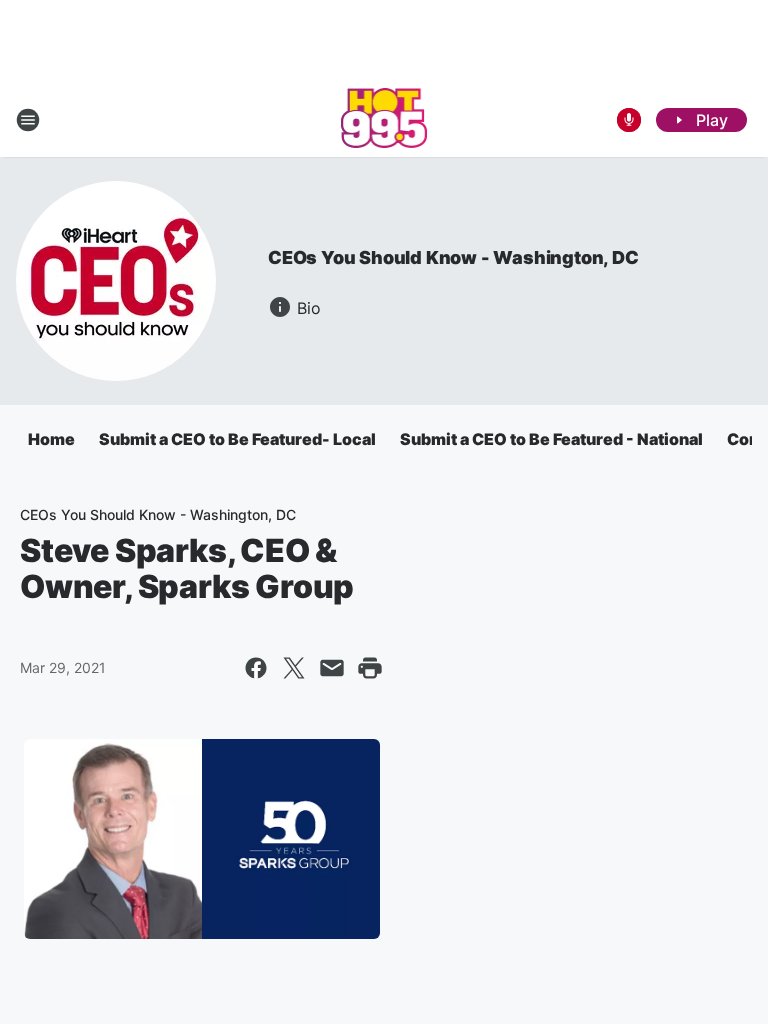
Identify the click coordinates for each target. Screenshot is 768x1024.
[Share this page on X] (294, 668)
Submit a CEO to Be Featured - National (551, 439)
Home (51, 439)
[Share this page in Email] (332, 668)
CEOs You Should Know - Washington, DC (453, 257)
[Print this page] (370, 668)
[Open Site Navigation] (28, 120)
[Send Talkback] (629, 120)
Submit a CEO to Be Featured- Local (237, 439)
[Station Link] (384, 120)
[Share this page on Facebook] (256, 668)
